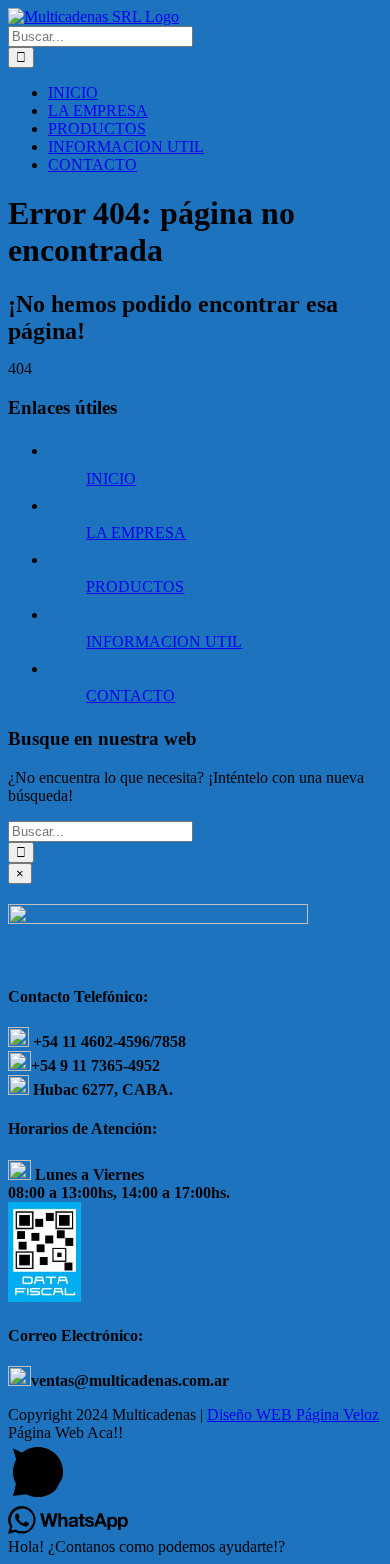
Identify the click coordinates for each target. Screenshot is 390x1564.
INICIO (111, 478)
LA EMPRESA (136, 532)
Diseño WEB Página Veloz (293, 1414)
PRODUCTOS (135, 586)
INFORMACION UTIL (164, 641)
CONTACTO (130, 695)
